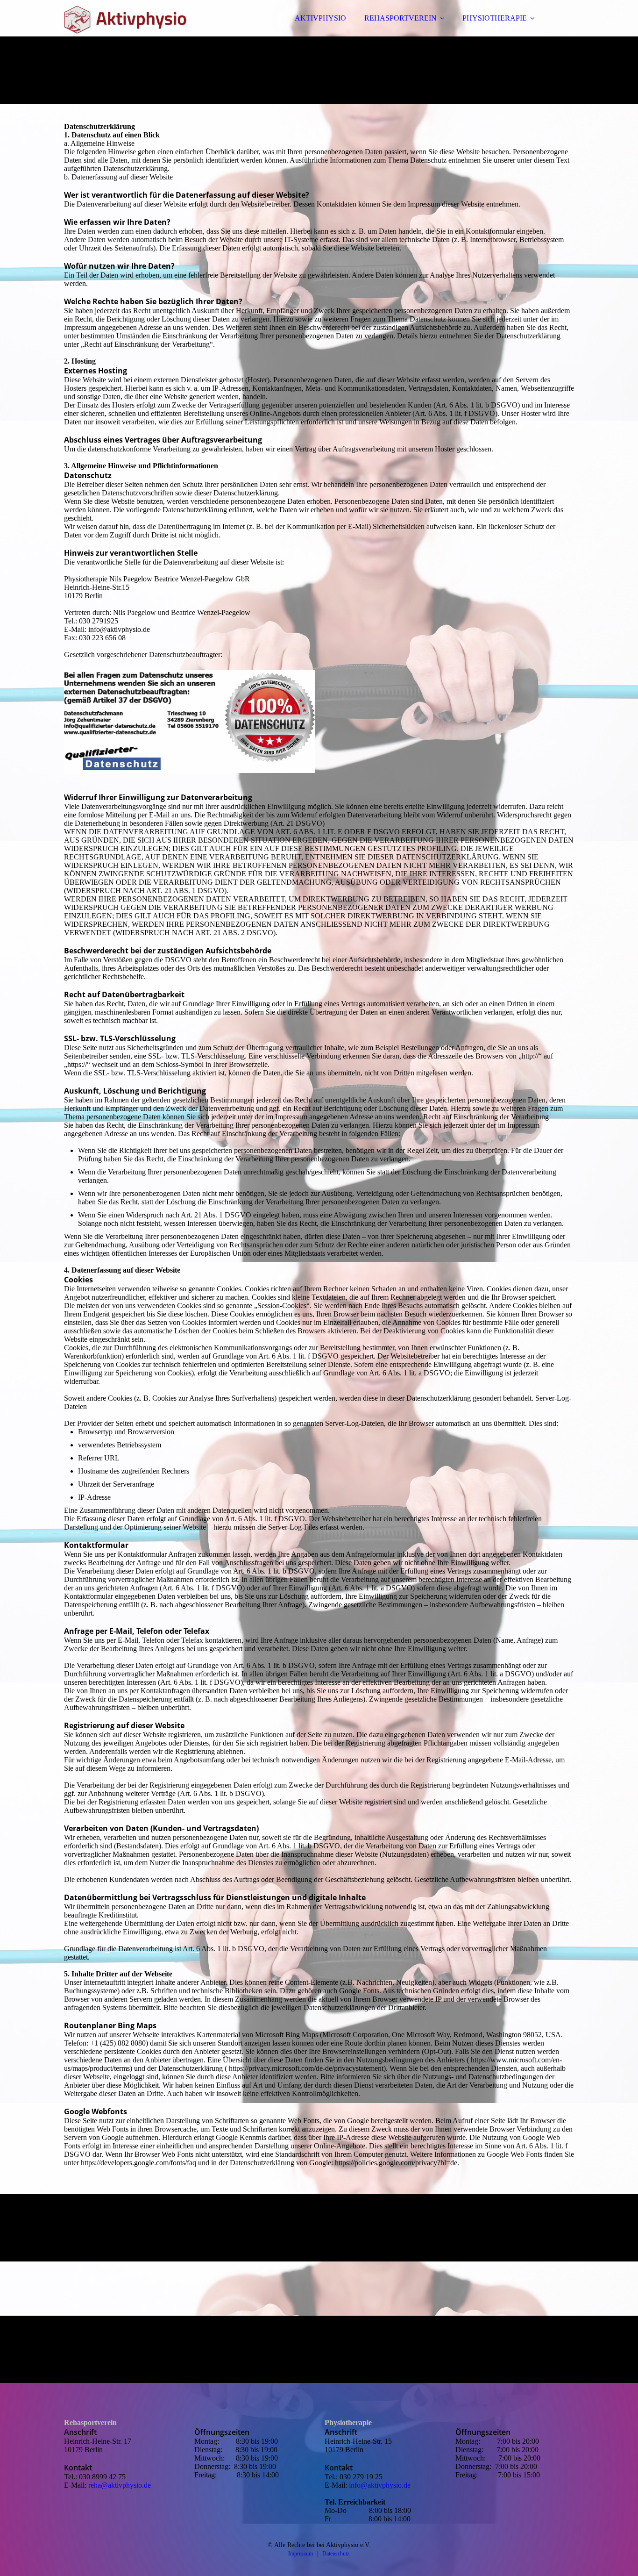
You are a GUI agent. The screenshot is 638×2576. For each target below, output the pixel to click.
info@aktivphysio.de (380, 2485)
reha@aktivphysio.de (120, 2485)
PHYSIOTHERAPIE (495, 18)
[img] (146, 33)
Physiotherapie (348, 2422)
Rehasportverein (90, 2422)
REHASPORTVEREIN (401, 18)
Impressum (301, 2554)
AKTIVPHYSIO (320, 18)
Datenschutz (336, 2554)
